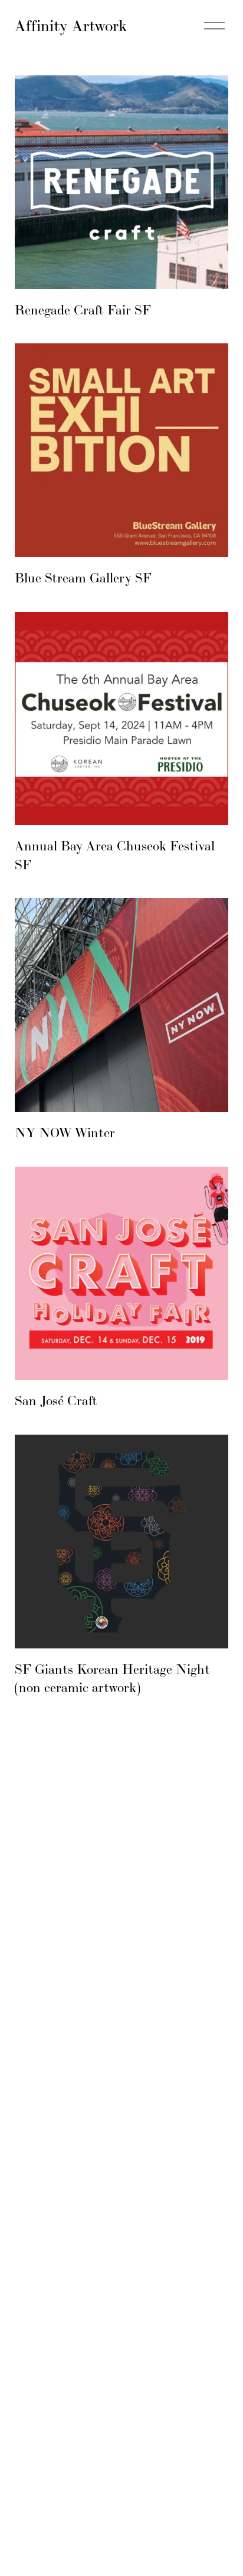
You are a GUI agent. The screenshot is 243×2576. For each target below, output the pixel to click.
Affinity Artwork (71, 26)
